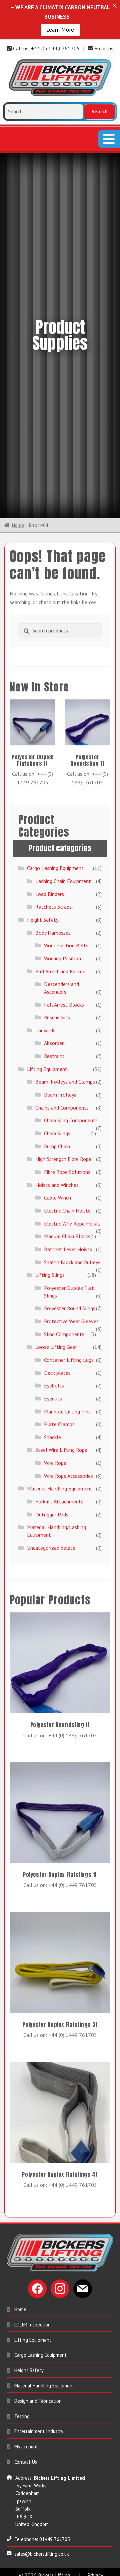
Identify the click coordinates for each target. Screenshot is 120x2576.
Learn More (60, 30)
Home (18, 545)
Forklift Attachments (59, 1521)
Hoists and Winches (57, 1204)
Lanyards (45, 1050)
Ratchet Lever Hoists (68, 1269)
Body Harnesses (53, 952)
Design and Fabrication (38, 2420)
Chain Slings (57, 1153)
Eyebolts (54, 1405)
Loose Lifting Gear (56, 1366)
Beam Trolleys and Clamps (65, 1101)
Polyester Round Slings (70, 1328)
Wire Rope (55, 1482)
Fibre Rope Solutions (67, 1191)
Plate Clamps (59, 1444)
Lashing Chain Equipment (63, 900)
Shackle (52, 1456)
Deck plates (57, 1392)
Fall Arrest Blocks (64, 1024)
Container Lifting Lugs (69, 1379)
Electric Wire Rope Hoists (72, 1243)
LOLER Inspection (32, 2344)
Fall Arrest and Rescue (60, 991)
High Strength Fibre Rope (63, 1179)
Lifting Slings (50, 1294)
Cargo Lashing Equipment (55, 888)
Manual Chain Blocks (67, 1256)
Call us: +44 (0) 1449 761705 (46, 48)
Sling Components (64, 1353)
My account (26, 2466)
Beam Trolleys (60, 1114)
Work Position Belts (66, 965)
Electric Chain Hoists (67, 1230)
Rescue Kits (57, 1037)
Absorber (54, 1063)
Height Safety (43, 939)
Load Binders (50, 913)
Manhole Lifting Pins (67, 1431)
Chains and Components (62, 1127)
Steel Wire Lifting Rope (61, 1469)
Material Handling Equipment (60, 1508)
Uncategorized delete (51, 1567)
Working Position (62, 978)
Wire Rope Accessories (68, 1495)
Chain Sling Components (71, 1140)
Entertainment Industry (39, 2451)
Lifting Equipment (47, 1088)
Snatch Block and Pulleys (72, 1282)
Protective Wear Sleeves (71, 1340)
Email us (103, 48)
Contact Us (26, 2481)
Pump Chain (57, 1166)
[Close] (114, 5)
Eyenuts (53, 1418)
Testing (22, 2436)
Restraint (54, 1076)
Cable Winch (57, 1217)
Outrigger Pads (52, 1534)
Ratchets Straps (53, 926)
